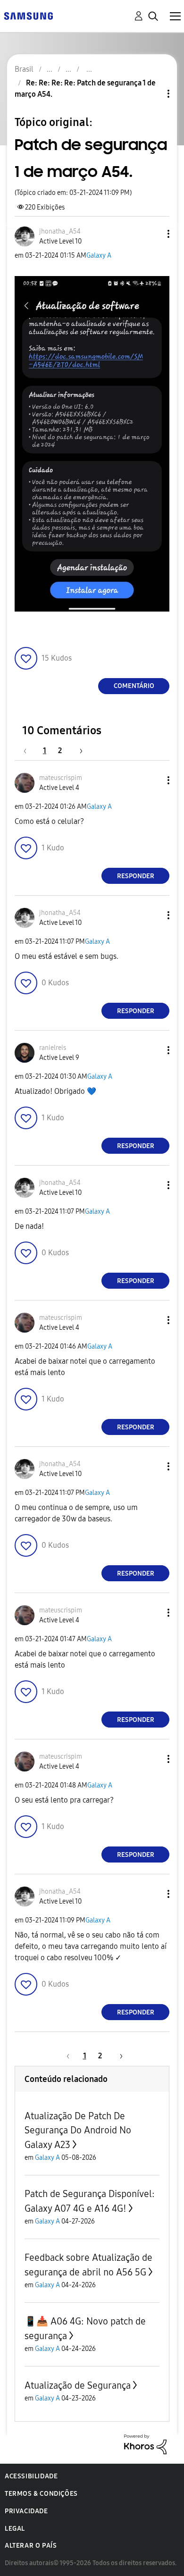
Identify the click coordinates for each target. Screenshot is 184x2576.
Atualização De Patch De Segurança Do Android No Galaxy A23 (78, 2130)
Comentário (134, 686)
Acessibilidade (31, 2476)
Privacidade (26, 2511)
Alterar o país (31, 2546)
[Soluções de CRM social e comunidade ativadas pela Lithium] (145, 2444)
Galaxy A (99, 256)
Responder (136, 876)
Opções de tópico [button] (152, 94)
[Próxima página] (78, 751)
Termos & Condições (41, 2494)
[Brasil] (28, 15)
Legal (15, 2529)
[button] (153, 234)
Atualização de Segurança (78, 2385)
